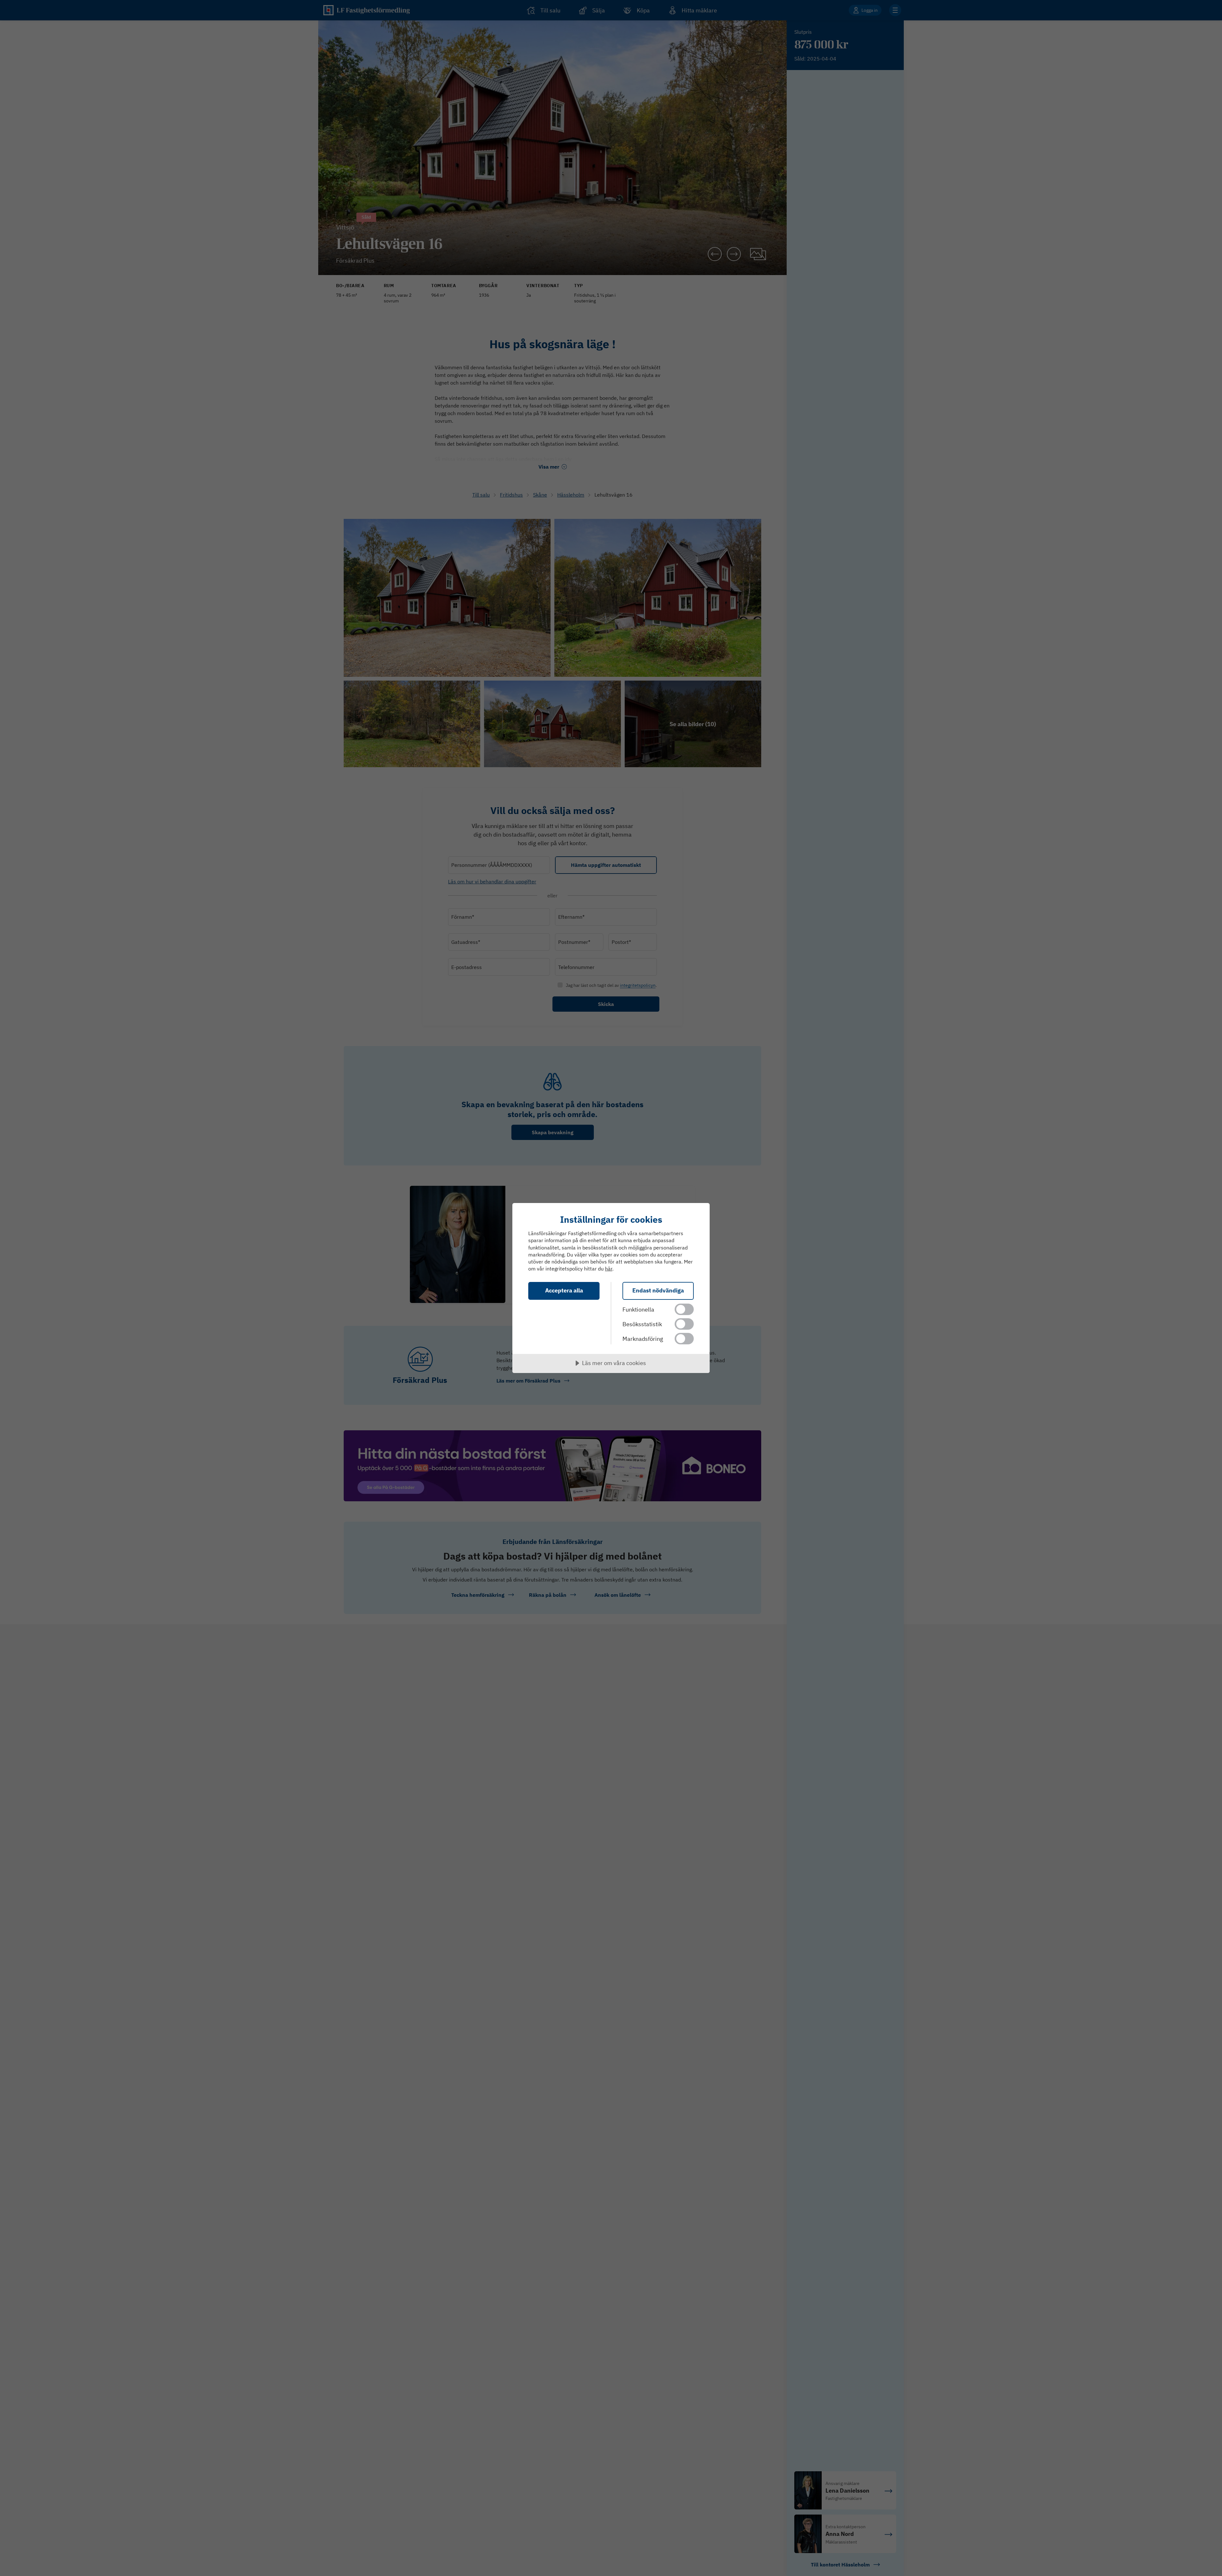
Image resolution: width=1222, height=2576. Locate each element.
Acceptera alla (564, 1290)
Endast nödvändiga (658, 1290)
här (609, 1269)
